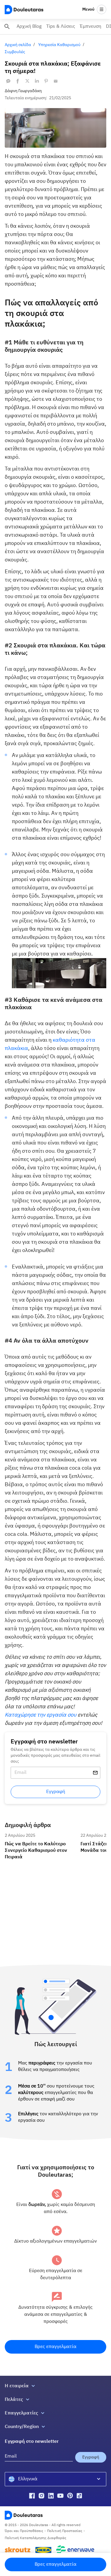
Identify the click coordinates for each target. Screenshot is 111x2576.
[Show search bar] (7, 27)
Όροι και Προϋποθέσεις (24, 2531)
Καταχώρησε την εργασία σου (41, 1715)
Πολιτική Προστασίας (65, 2531)
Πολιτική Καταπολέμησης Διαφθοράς (36, 2538)
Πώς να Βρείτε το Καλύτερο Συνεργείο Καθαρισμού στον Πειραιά (40, 1838)
